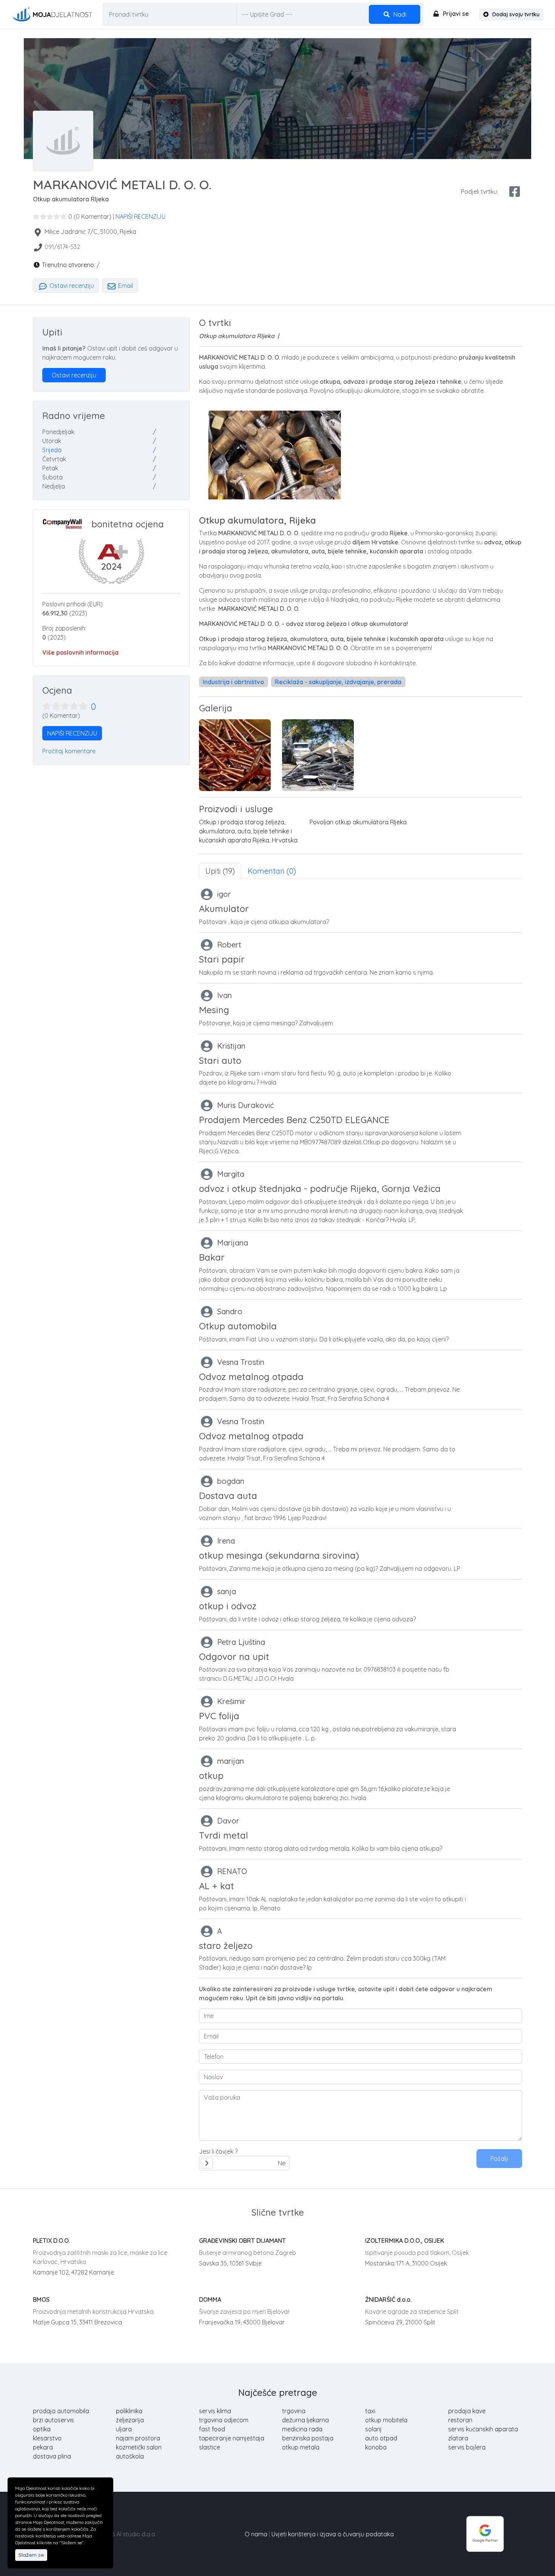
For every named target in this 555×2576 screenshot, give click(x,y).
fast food (212, 2429)
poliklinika (129, 2411)
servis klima (215, 2411)
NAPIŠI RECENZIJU (140, 216)
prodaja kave (467, 2411)
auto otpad (381, 2438)
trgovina (294, 2411)
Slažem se (31, 2555)
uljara (124, 2429)
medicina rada (302, 2429)
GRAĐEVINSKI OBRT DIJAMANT (242, 2241)
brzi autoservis (53, 2420)
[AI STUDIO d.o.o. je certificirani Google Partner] (485, 2533)
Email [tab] (125, 286)
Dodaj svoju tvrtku (515, 14)
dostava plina (52, 2456)
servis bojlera (467, 2447)
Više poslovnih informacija (80, 652)
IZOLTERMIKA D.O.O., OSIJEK (405, 2241)
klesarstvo (47, 2438)
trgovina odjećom (224, 2420)
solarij (373, 2429)
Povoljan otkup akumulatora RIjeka (358, 822)
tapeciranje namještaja (232, 2438)
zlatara (458, 2438)
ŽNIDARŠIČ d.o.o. (388, 2299)
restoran (460, 2420)
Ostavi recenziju (71, 286)
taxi (370, 2411)
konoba (376, 2447)
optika (42, 2429)
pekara (43, 2447)
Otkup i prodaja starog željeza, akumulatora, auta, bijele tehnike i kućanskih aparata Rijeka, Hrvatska (248, 831)
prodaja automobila (61, 2411)
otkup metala (301, 2447)
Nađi (399, 14)
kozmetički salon (139, 2447)
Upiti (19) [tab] (220, 871)
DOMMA (210, 2299)
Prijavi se (455, 14)
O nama (256, 2534)
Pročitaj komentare (69, 751)
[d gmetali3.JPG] (318, 755)
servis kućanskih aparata (483, 2429)
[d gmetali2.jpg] (235, 755)
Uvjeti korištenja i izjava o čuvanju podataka (333, 2534)
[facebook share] (515, 192)
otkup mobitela (386, 2420)
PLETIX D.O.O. (51, 2241)
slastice (210, 2447)
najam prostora (138, 2438)
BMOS (41, 2299)
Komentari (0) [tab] (272, 871)
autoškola (130, 2456)
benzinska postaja (308, 2438)
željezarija (130, 2420)
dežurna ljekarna (305, 2420)
